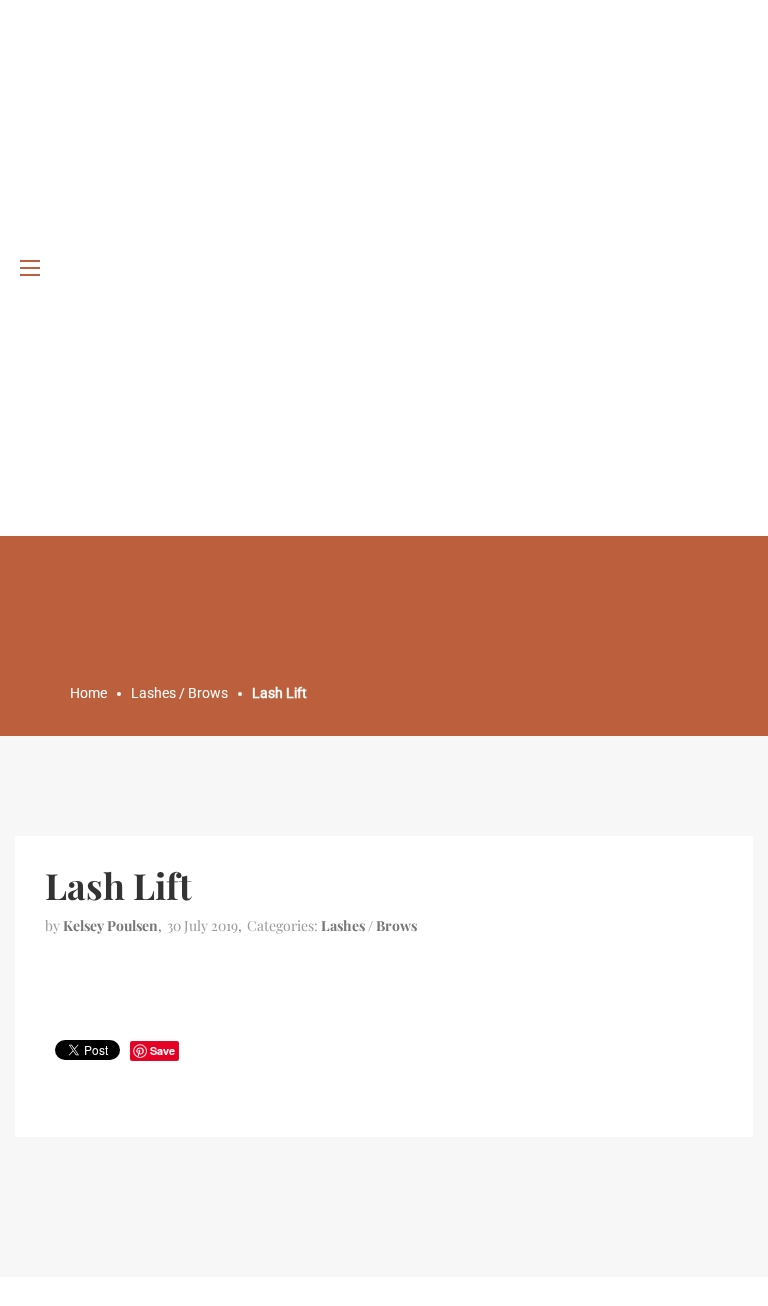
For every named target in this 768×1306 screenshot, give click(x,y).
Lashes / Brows (369, 925)
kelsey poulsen (110, 925)
